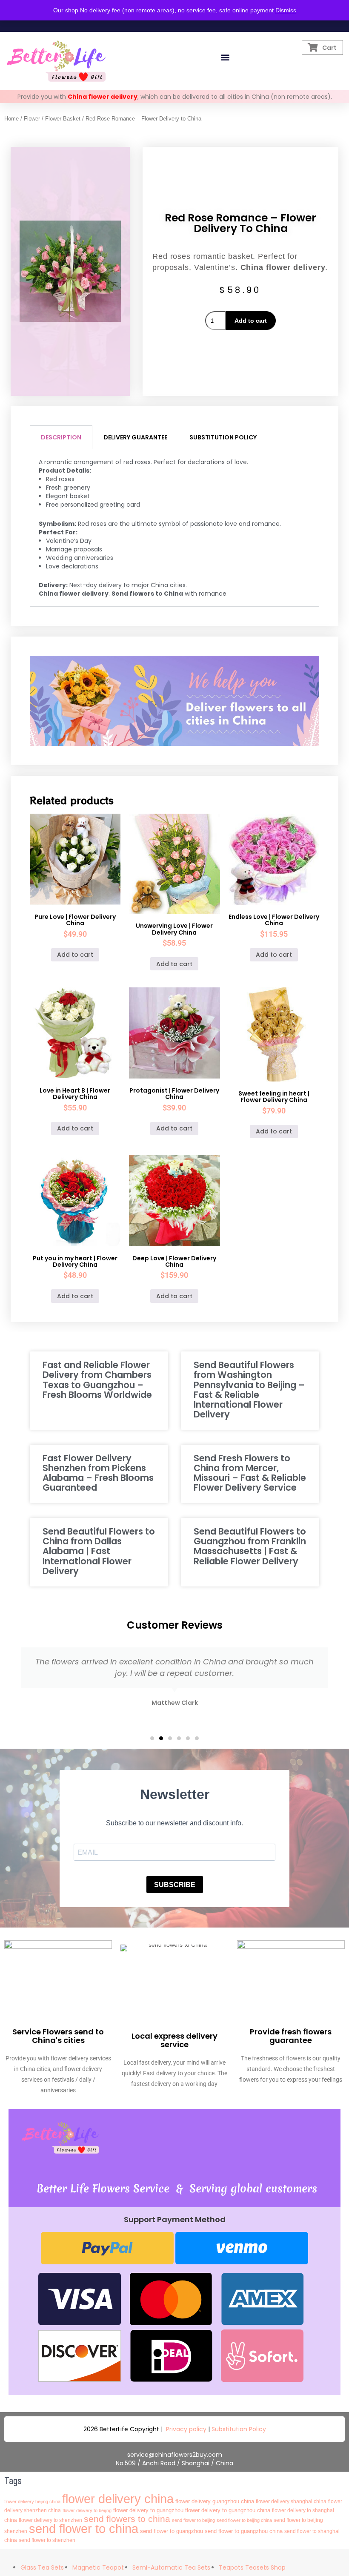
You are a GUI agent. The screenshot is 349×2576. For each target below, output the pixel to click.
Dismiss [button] (286, 10)
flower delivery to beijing (87, 2510)
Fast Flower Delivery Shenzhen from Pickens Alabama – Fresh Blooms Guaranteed (98, 1473)
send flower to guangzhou (172, 2531)
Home (11, 119)
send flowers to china (127, 2519)
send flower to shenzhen (47, 2540)
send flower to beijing (193, 2520)
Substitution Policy (239, 2429)
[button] (225, 57)
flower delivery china (118, 2499)
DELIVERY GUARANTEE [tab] (135, 437)
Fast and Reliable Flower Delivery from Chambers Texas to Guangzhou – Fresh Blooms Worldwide (97, 1380)
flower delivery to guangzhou (148, 2510)
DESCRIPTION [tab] (61, 437)
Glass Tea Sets (42, 2567)
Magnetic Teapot (98, 2567)
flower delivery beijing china (32, 2501)
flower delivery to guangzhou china (228, 2510)
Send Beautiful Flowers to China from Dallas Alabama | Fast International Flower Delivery (99, 1551)
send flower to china (84, 2529)
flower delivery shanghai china (291, 2501)
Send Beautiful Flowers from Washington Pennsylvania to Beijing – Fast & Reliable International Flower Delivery (249, 1389)
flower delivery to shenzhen (50, 2520)
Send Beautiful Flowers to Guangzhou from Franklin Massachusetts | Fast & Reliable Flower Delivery (250, 1546)
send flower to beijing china (244, 2520)
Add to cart (251, 321)
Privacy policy (186, 2429)
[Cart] (313, 47)
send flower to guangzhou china (244, 2531)
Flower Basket (63, 119)
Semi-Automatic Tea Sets (171, 2567)
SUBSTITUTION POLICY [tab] (223, 437)
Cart (329, 48)
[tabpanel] (175, 528)
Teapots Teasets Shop (252, 2567)
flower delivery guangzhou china (215, 2501)
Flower (32, 119)
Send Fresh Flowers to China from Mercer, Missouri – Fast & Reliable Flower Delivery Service (250, 1473)
